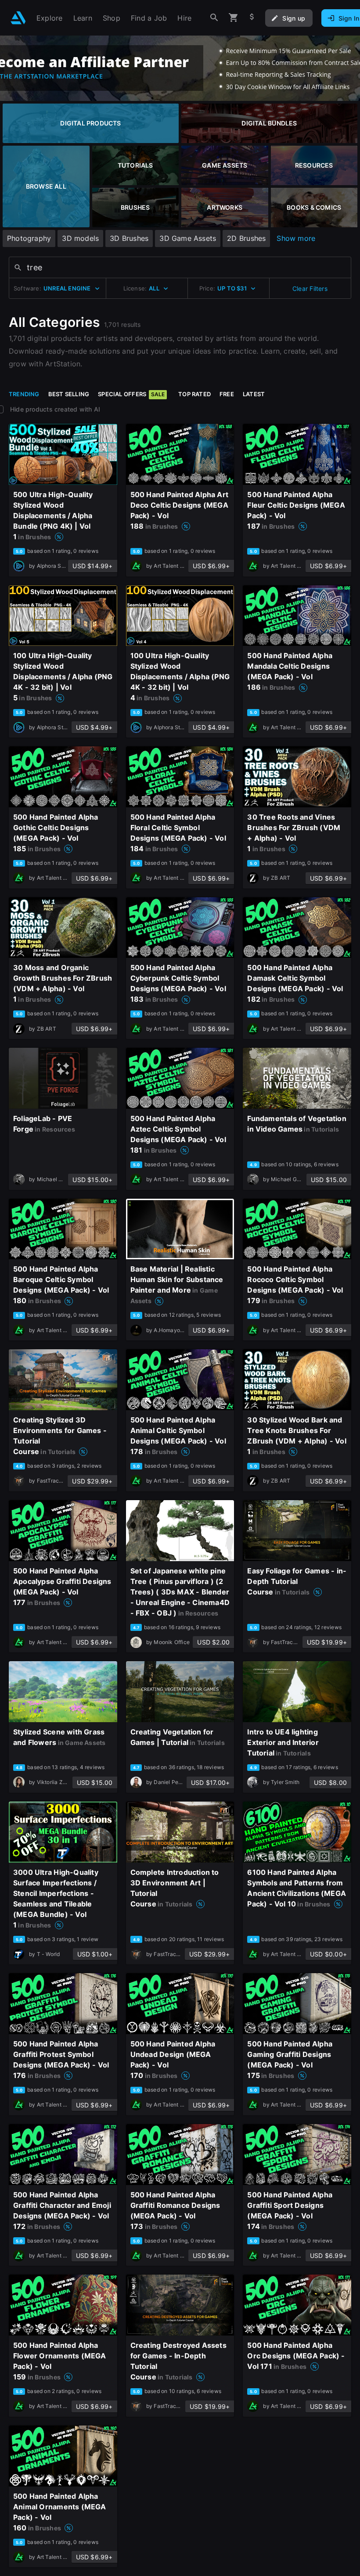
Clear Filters (310, 288)
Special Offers (131, 394)
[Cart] (234, 18)
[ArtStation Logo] (18, 18)
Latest (254, 394)
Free (227, 394)
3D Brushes (129, 238)
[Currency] (252, 18)
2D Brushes (246, 238)
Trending (24, 394)
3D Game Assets (188, 238)
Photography (29, 238)
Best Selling (69, 394)
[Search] (214, 18)
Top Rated (194, 394)
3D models (80, 238)
